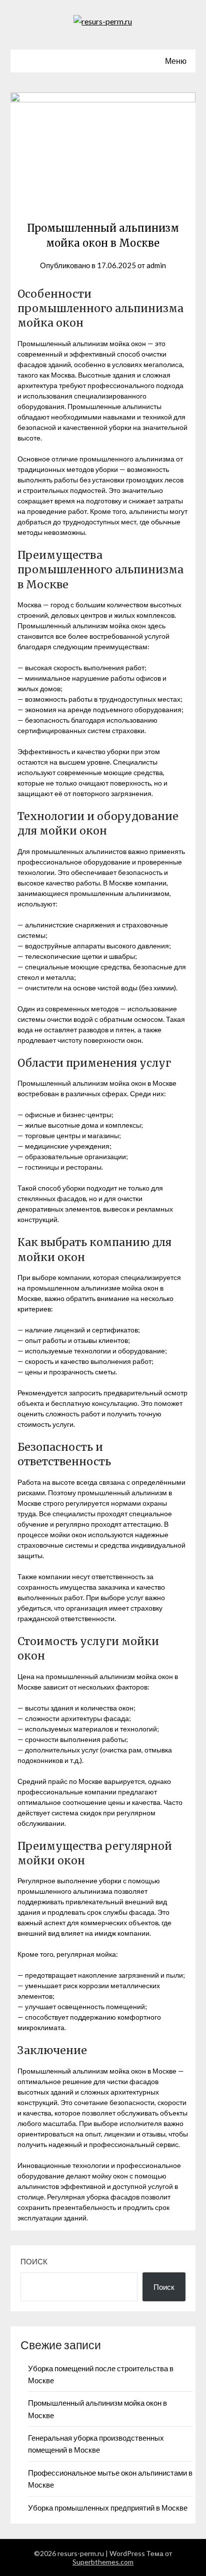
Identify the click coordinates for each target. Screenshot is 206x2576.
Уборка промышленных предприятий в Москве (108, 2508)
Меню (176, 61)
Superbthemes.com (103, 2562)
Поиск (34, 2261)
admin (156, 265)
